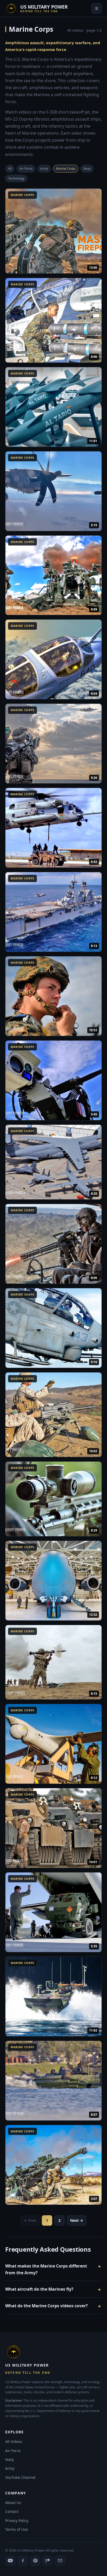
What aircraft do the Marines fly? (39, 2289)
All (10, 169)
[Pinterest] (35, 2561)
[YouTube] (10, 2561)
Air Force (26, 169)
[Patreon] (48, 2561)
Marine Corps (66, 169)
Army (44, 169)
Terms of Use (16, 2529)
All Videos (14, 2442)
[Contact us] (60, 2561)
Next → (77, 2220)
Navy (87, 169)
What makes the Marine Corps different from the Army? (46, 2269)
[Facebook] (23, 2561)
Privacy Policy (17, 2521)
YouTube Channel (20, 2477)
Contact (12, 2511)
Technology (16, 178)
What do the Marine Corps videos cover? (46, 2306)
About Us (13, 2503)
